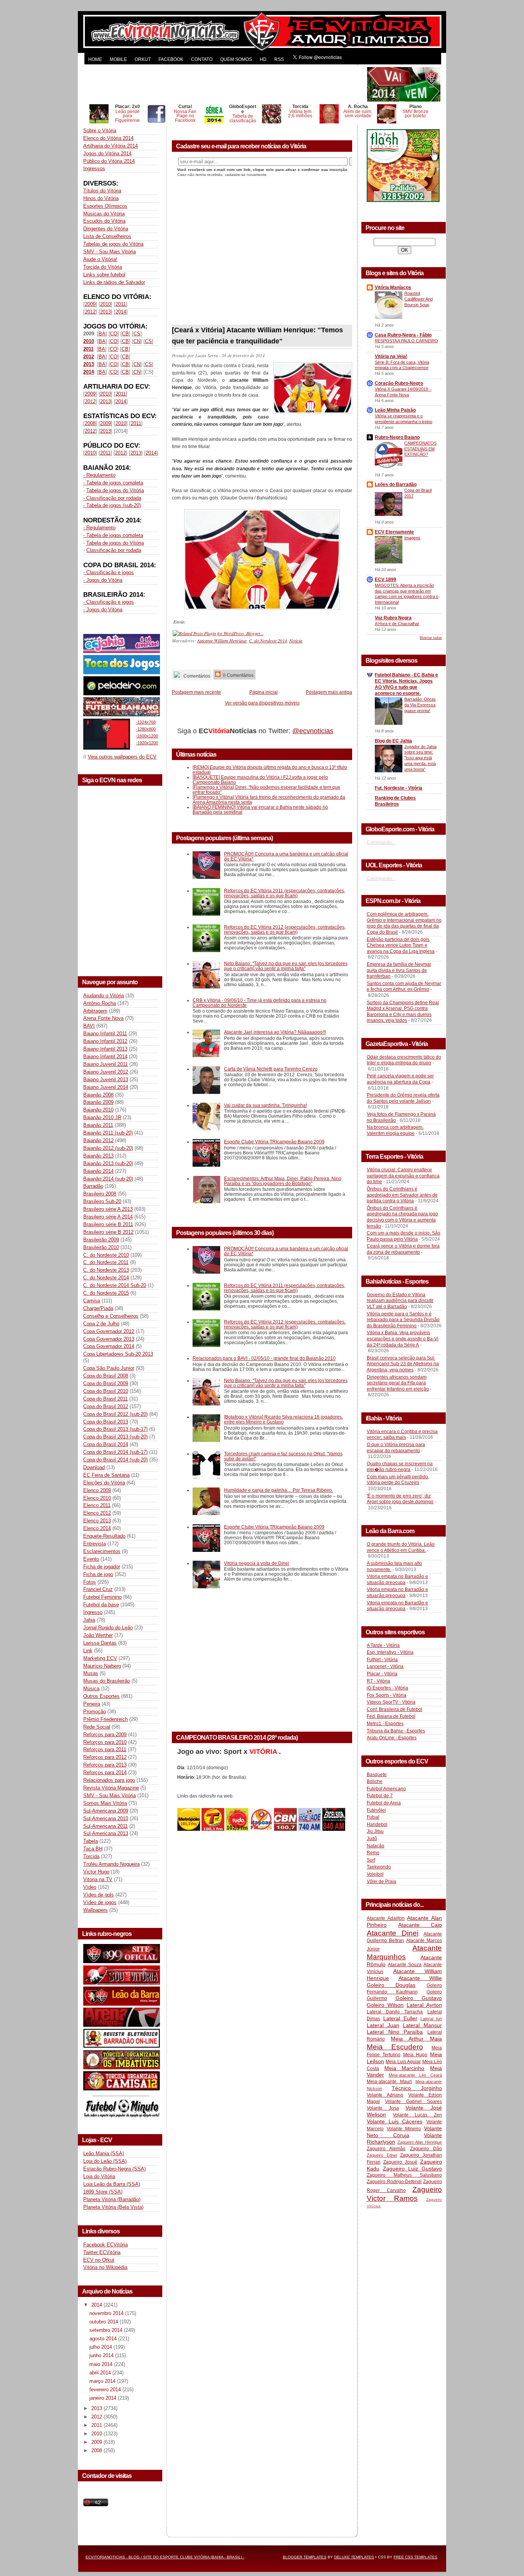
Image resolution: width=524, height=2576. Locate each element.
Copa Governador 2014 (109, 1346)
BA (102, 334)
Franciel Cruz (98, 1589)
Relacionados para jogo (109, 1780)
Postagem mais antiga (329, 692)
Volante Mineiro (404, 2129)
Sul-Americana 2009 (106, 1811)
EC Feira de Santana (106, 1475)
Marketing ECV (100, 1658)
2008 (90, 423)
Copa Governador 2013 (109, 1339)
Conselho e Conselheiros (111, 1316)
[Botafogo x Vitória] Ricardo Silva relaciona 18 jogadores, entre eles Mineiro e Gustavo (283, 1419)
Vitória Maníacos (393, 287)
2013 (105, 312)
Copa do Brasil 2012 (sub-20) (115, 1414)
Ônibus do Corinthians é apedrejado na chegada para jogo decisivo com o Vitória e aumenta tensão (402, 1217)
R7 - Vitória (378, 1681)
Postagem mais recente (196, 692)
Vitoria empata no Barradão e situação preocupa (397, 1579)
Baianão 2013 (98, 1156)
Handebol (377, 1824)
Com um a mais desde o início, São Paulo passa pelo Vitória (404, 1236)
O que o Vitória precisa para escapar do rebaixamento (396, 1448)
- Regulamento (99, 475)
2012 (90, 312)
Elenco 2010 (97, 1498)
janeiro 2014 (104, 2398)
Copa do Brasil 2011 (105, 1399)
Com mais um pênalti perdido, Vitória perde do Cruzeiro (398, 1480)
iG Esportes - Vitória (387, 1688)
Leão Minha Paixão (395, 410)
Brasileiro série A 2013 (108, 1209)
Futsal (373, 1817)
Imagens (412, 538)
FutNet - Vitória (382, 1660)
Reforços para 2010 (105, 1742)
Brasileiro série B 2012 (108, 1232)
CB (125, 334)
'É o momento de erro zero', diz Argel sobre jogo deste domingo (400, 1499)
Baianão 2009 (98, 1102)
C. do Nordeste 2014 (106, 1278)
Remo (373, 1853)
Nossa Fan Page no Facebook (185, 116)
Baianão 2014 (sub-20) (108, 1179)
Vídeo (90, 1887)
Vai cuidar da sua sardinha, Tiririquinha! (265, 1105)
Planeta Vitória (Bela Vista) (113, 2207)
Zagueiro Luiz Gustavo (412, 2169)
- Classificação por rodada (112, 498)
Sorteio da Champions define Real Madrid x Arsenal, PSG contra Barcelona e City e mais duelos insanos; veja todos (403, 1012)
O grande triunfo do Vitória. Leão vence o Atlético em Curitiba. (401, 1547)
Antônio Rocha (100, 1003)
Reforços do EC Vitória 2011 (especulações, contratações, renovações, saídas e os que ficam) (285, 893)
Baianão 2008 (98, 1095)
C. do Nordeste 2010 (106, 1255)
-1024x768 (146, 722)
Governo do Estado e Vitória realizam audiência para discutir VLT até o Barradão (400, 1301)
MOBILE (118, 59)
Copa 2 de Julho (101, 1324)
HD (263, 59)
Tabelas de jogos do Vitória (113, 244)
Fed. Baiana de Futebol (391, 1716)
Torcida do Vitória (103, 267)
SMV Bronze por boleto (415, 114)
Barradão (93, 1186)
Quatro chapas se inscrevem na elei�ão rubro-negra (400, 1467)
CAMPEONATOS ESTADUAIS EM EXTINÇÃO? (420, 449)
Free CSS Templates (415, 2557)
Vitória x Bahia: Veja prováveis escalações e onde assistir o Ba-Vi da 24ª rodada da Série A (403, 1339)
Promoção (95, 1712)
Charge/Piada (98, 1308)
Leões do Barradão (396, 484)
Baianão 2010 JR (102, 1117)
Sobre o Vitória (100, 131)
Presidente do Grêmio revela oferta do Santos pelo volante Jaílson (403, 1098)
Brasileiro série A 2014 (108, 1217)
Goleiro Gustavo (419, 1998)
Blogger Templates (305, 2557)
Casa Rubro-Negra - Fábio (403, 335)
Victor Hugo (96, 1872)
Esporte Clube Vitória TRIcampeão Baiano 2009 (274, 1142)
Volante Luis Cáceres (395, 2121)
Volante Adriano (385, 2095)
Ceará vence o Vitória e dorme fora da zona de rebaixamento (403, 1249)
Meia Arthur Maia (416, 2039)
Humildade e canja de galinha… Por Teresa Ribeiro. (278, 1490)
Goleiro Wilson (385, 2005)
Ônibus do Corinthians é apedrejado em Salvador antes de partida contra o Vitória (402, 1195)
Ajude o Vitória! (100, 259)
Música (91, 1689)
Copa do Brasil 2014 (106, 1444)
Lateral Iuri (431, 2019)
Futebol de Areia (384, 1803)
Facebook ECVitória (105, 2245)
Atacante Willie (420, 1978)
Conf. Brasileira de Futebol (395, 1709)
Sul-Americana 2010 (106, 1818)
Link (88, 1651)
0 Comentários (238, 675)
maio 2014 (102, 2364)
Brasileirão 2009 (101, 1240)
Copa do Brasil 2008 (106, 1376)
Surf (371, 1860)
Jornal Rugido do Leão (108, 1628)
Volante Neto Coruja (404, 2132)
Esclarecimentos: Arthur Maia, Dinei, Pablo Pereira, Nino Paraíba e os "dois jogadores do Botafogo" (283, 1181)
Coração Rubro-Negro (399, 383)
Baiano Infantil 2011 (105, 1034)
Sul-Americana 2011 (105, 1826)
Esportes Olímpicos (105, 206)
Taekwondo (379, 1867)
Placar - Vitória (382, 1674)
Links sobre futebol (104, 275)
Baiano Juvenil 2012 (106, 1072)
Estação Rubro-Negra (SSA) (115, 2169)
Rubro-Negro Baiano (397, 437)
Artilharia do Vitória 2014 (110, 146)
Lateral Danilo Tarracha (395, 2012)
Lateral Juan (383, 2025)
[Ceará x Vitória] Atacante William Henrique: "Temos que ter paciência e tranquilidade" (257, 336)
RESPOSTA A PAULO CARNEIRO (406, 341)
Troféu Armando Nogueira (111, 1864)
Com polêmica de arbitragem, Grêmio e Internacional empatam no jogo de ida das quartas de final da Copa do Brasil (404, 923)
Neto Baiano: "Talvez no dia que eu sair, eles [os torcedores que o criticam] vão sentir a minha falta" (286, 966)
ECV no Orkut (99, 2260)
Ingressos (94, 168)
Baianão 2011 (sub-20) (108, 1133)
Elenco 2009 (97, 1490)
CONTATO (202, 59)
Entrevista (95, 1544)
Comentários (196, 676)
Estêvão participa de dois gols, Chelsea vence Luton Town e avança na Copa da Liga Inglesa (401, 945)
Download (94, 1467)
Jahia (89, 1620)
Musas (91, 1673)
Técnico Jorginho (417, 2088)
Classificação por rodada (114, 550)
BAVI (89, 1026)
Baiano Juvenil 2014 (106, 1087)
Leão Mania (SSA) (104, 2153)
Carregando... (381, 842)
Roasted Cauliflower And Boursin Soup (419, 299)
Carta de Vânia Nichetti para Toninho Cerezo (271, 1069)
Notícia (296, 640)
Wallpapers (96, 1910)
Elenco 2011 (97, 1505)
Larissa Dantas (100, 1643)
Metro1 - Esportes (385, 1724)
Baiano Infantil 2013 (105, 1049)
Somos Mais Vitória (105, 1803)
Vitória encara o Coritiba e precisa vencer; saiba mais (402, 1435)
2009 (90, 304)
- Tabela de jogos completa (113, 483)
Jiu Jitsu (375, 1831)
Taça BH (93, 1849)
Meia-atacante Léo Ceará (415, 2075)
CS (137, 334)
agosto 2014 (104, 2339)
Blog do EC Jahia (393, 741)
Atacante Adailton (386, 1918)
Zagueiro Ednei (382, 2155)
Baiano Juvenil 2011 (105, 1064)
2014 (121, 312)
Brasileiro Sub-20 (102, 1201)
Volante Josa (383, 2108)
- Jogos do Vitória (103, 580)
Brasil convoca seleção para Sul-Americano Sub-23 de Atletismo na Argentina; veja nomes (403, 1364)
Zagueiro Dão (426, 2149)
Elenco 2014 (97, 1528)
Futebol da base (101, 1605)
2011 (121, 304)
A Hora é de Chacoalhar (397, 624)
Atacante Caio (420, 1925)
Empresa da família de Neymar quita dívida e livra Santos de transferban (399, 970)
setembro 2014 (107, 2330)
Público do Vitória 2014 (109, 161)
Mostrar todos (431, 638)
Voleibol (375, 1874)
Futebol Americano (386, 1789)
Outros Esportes (101, 1696)
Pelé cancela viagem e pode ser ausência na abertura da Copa (400, 1079)
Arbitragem (95, 1011)
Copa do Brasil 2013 (106, 1422)
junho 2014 (102, 2355)
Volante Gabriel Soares (414, 2102)
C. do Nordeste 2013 (106, 1270)
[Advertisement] (224, 84)
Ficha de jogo (98, 1574)
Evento (91, 1559)
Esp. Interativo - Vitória (390, 1652)
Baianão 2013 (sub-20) (108, 1163)
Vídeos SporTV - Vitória (391, 1702)
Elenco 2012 (97, 1513)
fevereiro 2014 (106, 2390)
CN (137, 341)
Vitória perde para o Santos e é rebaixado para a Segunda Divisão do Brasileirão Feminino (403, 1320)
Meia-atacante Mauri (389, 2082)
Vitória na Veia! (391, 356)
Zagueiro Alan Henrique (420, 2142)
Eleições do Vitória (104, 1483)
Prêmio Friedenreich (105, 1719)
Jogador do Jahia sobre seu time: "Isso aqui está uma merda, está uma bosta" (420, 758)
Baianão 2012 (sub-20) (108, 1148)
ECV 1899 (386, 580)
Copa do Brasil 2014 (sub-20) (115, 1460)
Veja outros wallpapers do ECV (122, 757)
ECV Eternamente (394, 532)
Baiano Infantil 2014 (105, 1057)
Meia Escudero (395, 2047)
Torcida (91, 1856)
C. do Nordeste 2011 (106, 1262)
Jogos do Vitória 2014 (107, 154)
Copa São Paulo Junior (109, 1368)
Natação (376, 1846)
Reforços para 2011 (105, 1749)
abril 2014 (101, 2373)
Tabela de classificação (243, 118)
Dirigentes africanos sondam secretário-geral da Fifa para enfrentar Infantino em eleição (398, 1383)
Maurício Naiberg (102, 1666)
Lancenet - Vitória (385, 1666)
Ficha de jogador (102, 1567)
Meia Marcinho (405, 2068)
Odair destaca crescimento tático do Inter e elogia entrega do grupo (404, 1060)
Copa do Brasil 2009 (106, 1383)
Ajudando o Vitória (104, 996)
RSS (279, 59)
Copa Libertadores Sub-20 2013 (118, 1354)
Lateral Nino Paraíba (395, 2032)
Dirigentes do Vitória (106, 229)
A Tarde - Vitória (383, 1645)
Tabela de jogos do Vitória (115, 490)
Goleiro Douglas (391, 1985)
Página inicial (264, 692)
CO (114, 334)
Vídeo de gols (99, 1895)
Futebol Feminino (102, 1597)
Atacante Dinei (393, 1933)
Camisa (92, 1301)
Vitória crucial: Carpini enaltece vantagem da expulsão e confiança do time (403, 1176)
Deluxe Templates (354, 2557)
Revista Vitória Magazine (111, 1788)
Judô (372, 1839)
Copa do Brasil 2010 (106, 1391)
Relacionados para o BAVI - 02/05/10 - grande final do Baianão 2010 (264, 1358)
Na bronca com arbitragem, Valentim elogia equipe (395, 1130)
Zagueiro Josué (400, 2162)
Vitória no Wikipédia (105, 2267)
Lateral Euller (400, 2018)
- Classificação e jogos (109, 572)
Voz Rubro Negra (393, 618)
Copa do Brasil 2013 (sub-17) (115, 1429)
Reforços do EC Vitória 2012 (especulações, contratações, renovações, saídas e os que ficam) (285, 929)
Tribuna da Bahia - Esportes (396, 1731)
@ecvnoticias (313, 731)
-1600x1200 (147, 736)
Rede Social (97, 1727)
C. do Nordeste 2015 (106, 1293)
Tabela (91, 1841)
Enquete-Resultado (104, 1536)
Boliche (375, 1781)
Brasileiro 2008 (100, 1194)
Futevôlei (376, 1810)
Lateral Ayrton (424, 2005)
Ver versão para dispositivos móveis (262, 703)
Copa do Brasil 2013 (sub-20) (115, 1437)
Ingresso (93, 1612)
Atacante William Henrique (222, 640)
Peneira (92, 1704)
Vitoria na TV (98, 1879)
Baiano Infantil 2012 (105, 1041)
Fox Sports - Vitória (386, 1695)
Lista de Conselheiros (107, 236)
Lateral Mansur (422, 2025)
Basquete (377, 1775)
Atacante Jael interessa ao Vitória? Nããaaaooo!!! (275, 1032)
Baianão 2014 (98, 1171)
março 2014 (103, 2381)
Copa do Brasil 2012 (106, 1406)
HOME (95, 59)
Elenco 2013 (97, 1521)
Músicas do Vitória (104, 214)
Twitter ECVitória (102, 2252)
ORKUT (143, 59)
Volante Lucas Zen (417, 2115)
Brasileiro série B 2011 (108, 1224)
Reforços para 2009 (105, 1735)
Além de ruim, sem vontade (358, 114)
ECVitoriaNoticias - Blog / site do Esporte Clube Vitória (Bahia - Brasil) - (165, 2557)
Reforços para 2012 (105, 1757)
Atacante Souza (405, 1965)
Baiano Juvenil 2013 (106, 1079)
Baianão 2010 (98, 1110)
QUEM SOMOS (236, 59)
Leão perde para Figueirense (128, 116)
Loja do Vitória (99, 2176)
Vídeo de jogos (100, 1902)
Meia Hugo (415, 2055)
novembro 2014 (107, 2313)
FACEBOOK (171, 59)
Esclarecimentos (102, 1551)
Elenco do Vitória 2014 (108, 138)
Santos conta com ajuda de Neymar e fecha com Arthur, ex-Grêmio (404, 987)
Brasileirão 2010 (101, 1247)
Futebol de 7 (380, 1796)
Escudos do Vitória (104, 221)
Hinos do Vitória (101, 198)
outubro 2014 (105, 2322)
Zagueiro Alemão (386, 2149)
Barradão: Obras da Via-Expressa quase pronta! (420, 705)
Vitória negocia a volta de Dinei (257, 1563)
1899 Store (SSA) (103, 2192)
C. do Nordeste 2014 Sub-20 (115, 1285)
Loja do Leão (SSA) (105, 2161)
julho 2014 (101, 2347)
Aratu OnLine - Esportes (392, 1738)
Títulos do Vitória (102, 191)
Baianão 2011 (98, 1125)
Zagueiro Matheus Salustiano (404, 2175)
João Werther (98, 1635)
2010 (105, 304)
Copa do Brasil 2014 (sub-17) (115, 1452)
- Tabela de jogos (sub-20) (112, 505)
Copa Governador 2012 (109, 1331)
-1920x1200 (147, 743)
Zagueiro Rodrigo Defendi (394, 2182)
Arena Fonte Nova (103, 1018)
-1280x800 (146, 729)
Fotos (90, 1582)
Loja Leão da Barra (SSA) (112, 2184)
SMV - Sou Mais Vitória (110, 252)
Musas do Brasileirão (107, 1681)
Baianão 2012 (98, 1140)
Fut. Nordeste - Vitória (399, 788)
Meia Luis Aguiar (403, 2062)
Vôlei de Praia (381, 1882)
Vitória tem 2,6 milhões (300, 114)
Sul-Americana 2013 (106, 1833)
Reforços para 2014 (105, 1772)
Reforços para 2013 (105, 1765)
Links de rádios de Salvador (114, 282)
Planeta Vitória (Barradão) (112, 2199)
